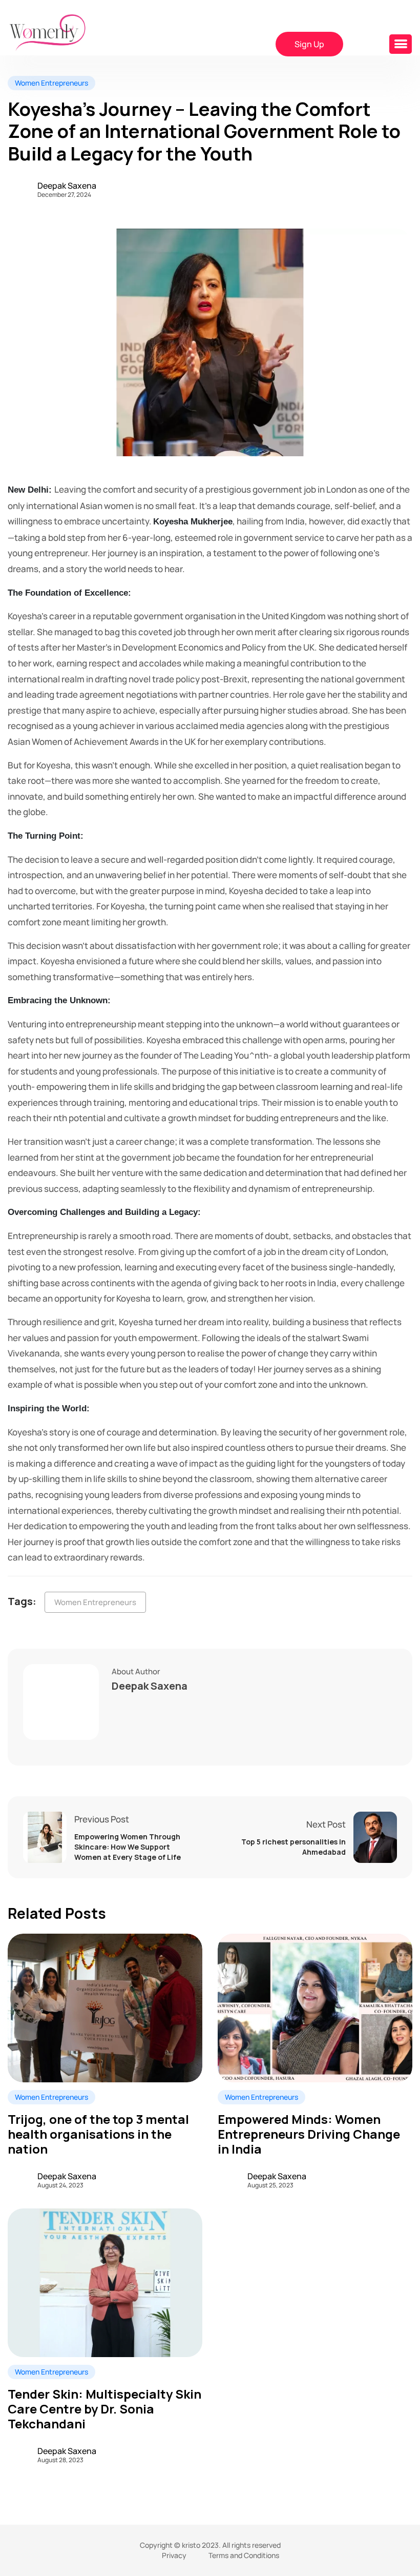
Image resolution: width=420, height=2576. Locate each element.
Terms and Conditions (244, 2555)
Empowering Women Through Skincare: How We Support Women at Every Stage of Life (128, 1847)
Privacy (174, 2555)
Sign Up (309, 44)
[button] (401, 44)
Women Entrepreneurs (95, 1602)
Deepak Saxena (67, 186)
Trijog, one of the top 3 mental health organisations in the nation (98, 2134)
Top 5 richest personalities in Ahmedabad (293, 1847)
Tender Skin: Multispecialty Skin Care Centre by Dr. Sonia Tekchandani (104, 2409)
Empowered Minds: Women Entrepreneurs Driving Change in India (309, 2134)
